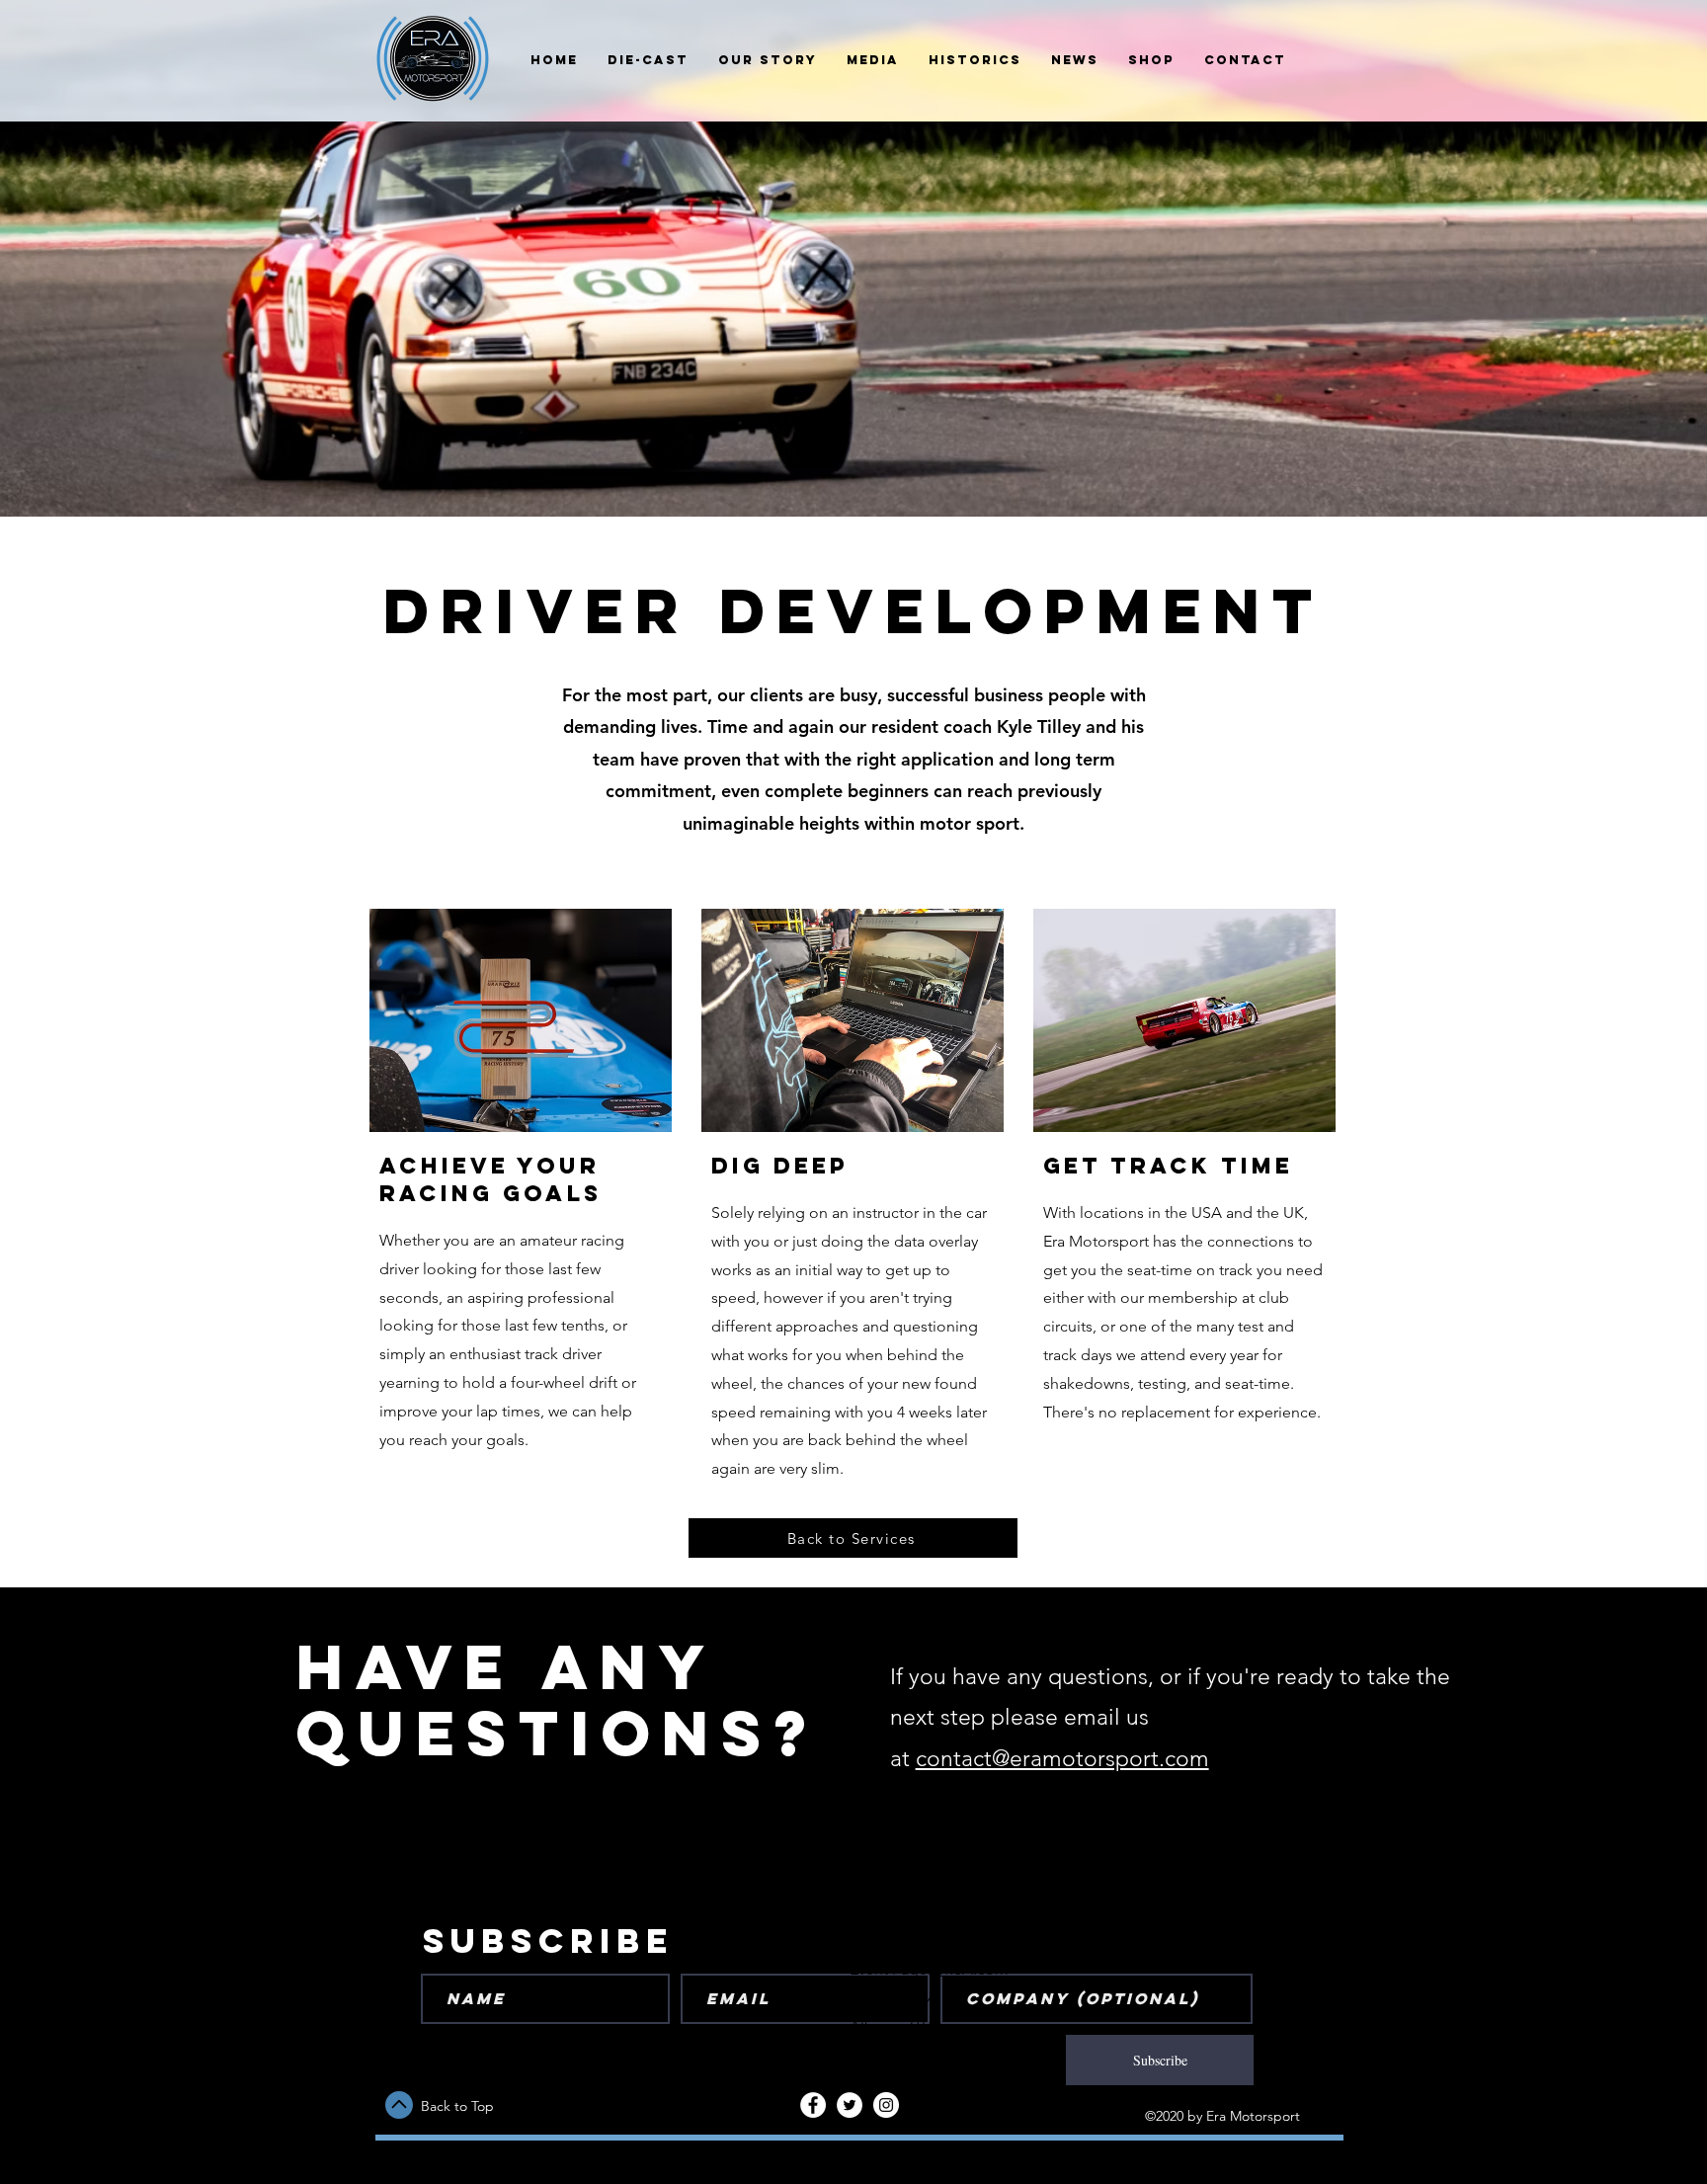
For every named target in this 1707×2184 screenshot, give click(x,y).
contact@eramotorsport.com (1062, 1759)
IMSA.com (972, 1969)
